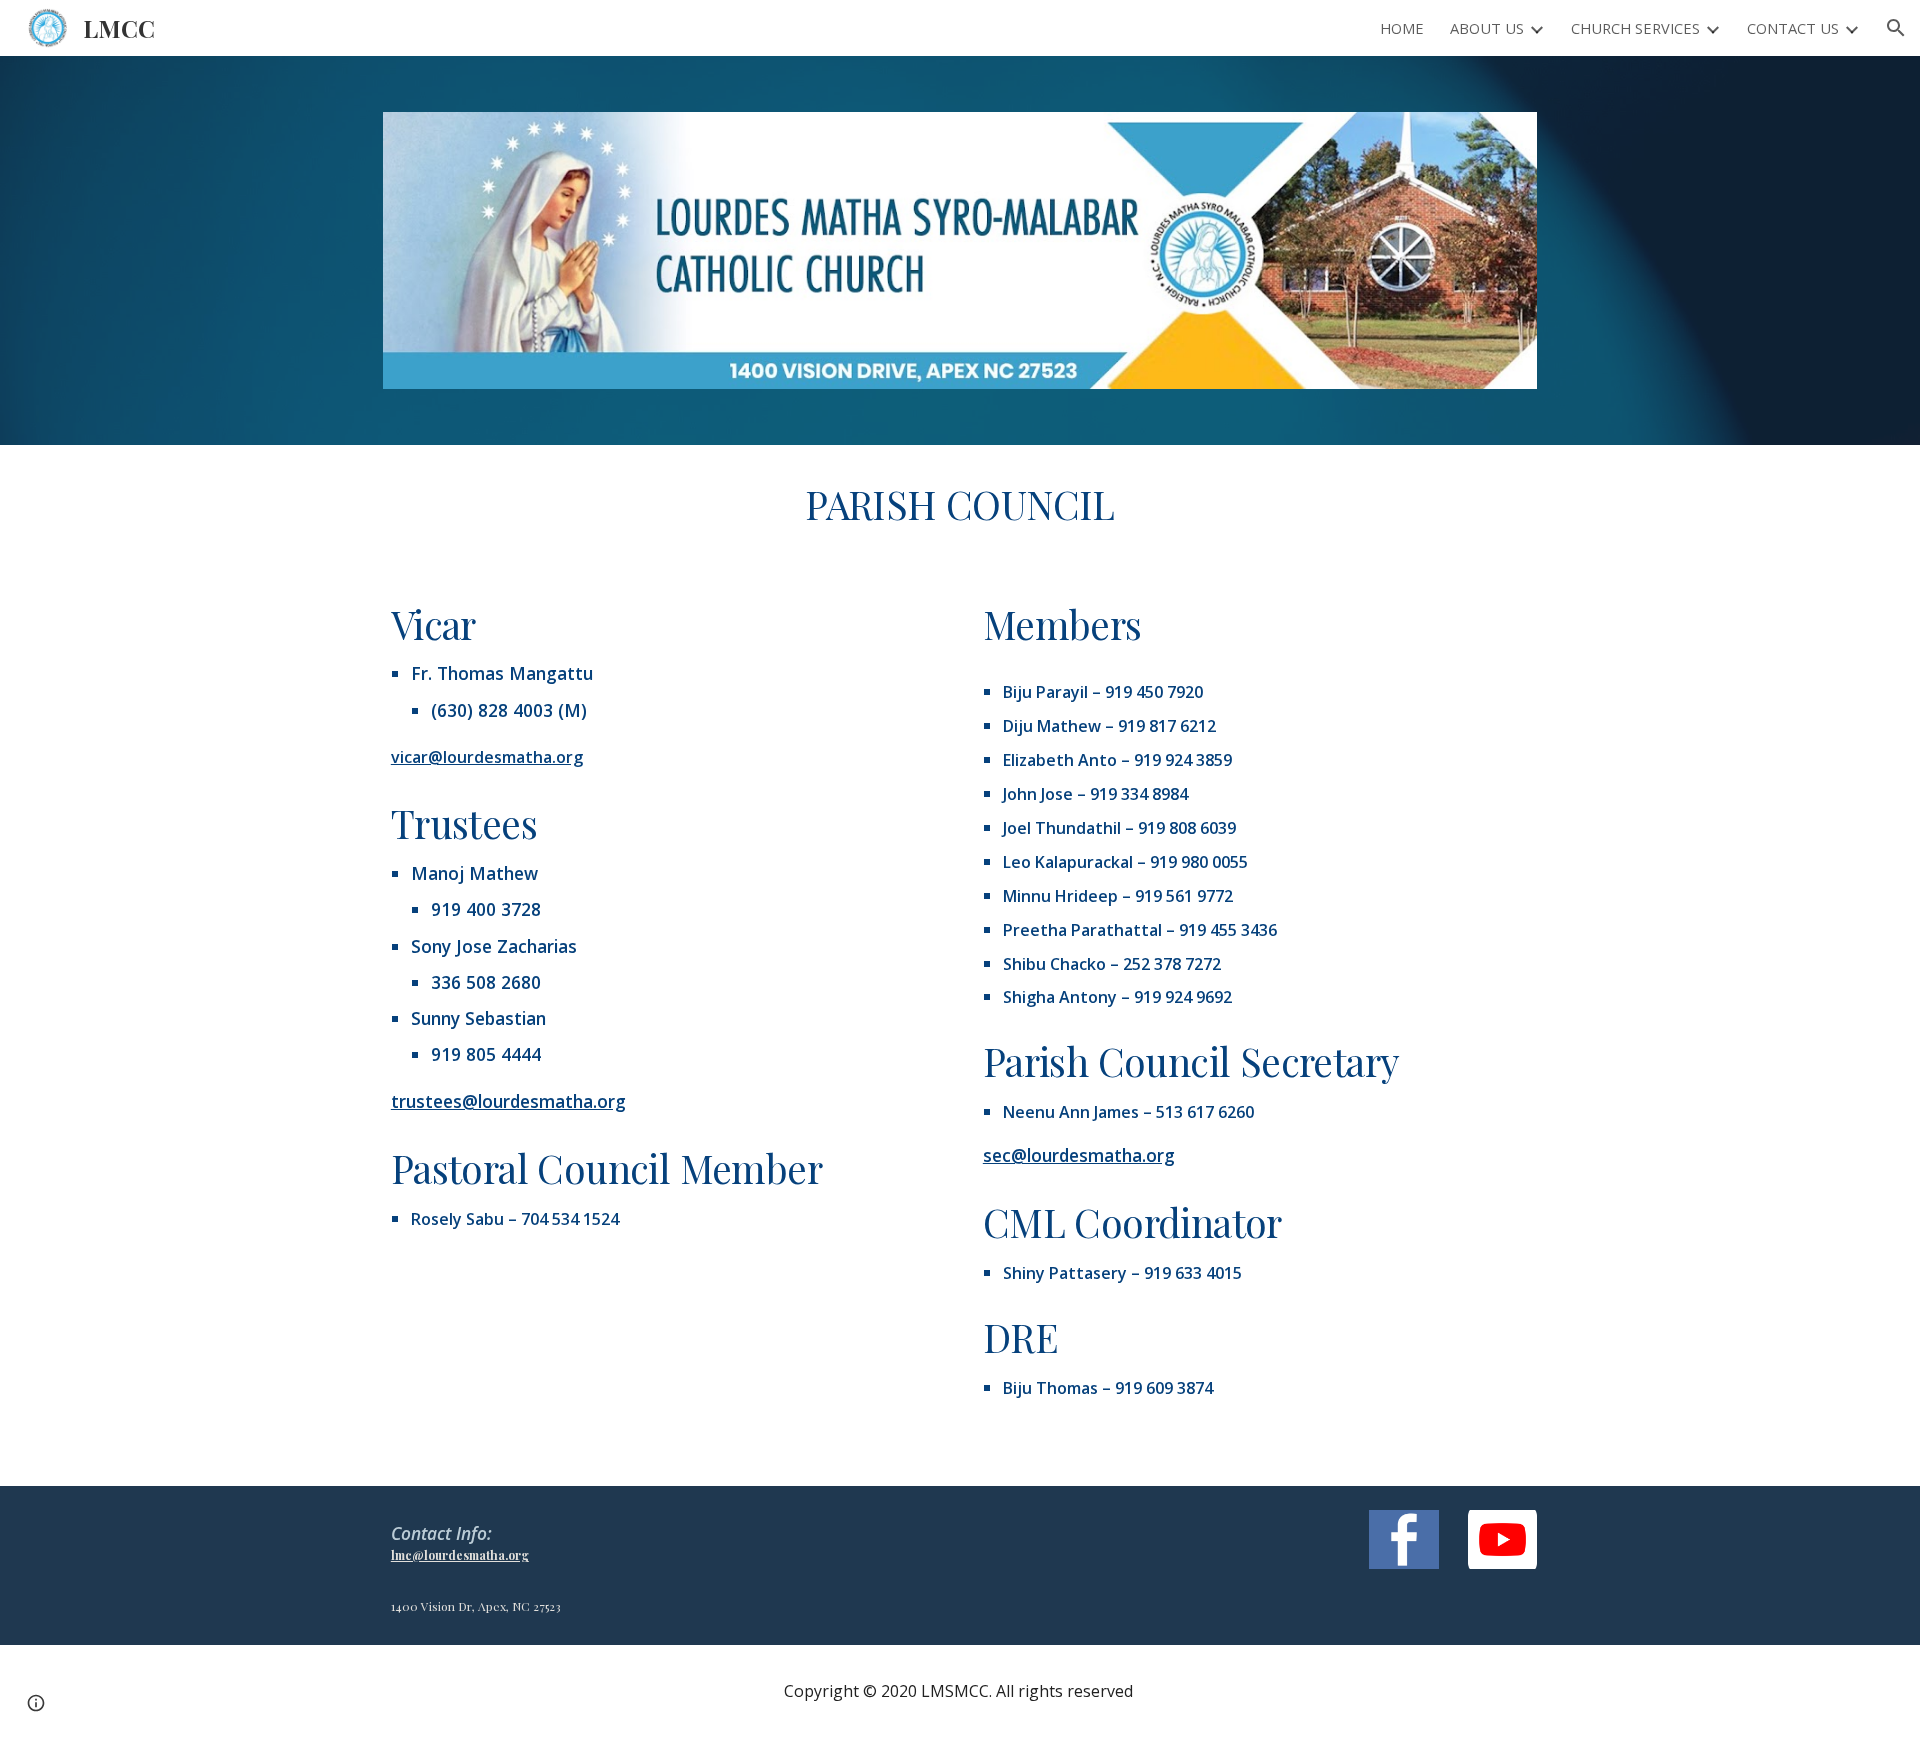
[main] (960, 505)
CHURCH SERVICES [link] (1635, 28)
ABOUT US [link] (1487, 28)
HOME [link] (1402, 28)
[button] (1896, 28)
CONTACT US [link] (1793, 28)
